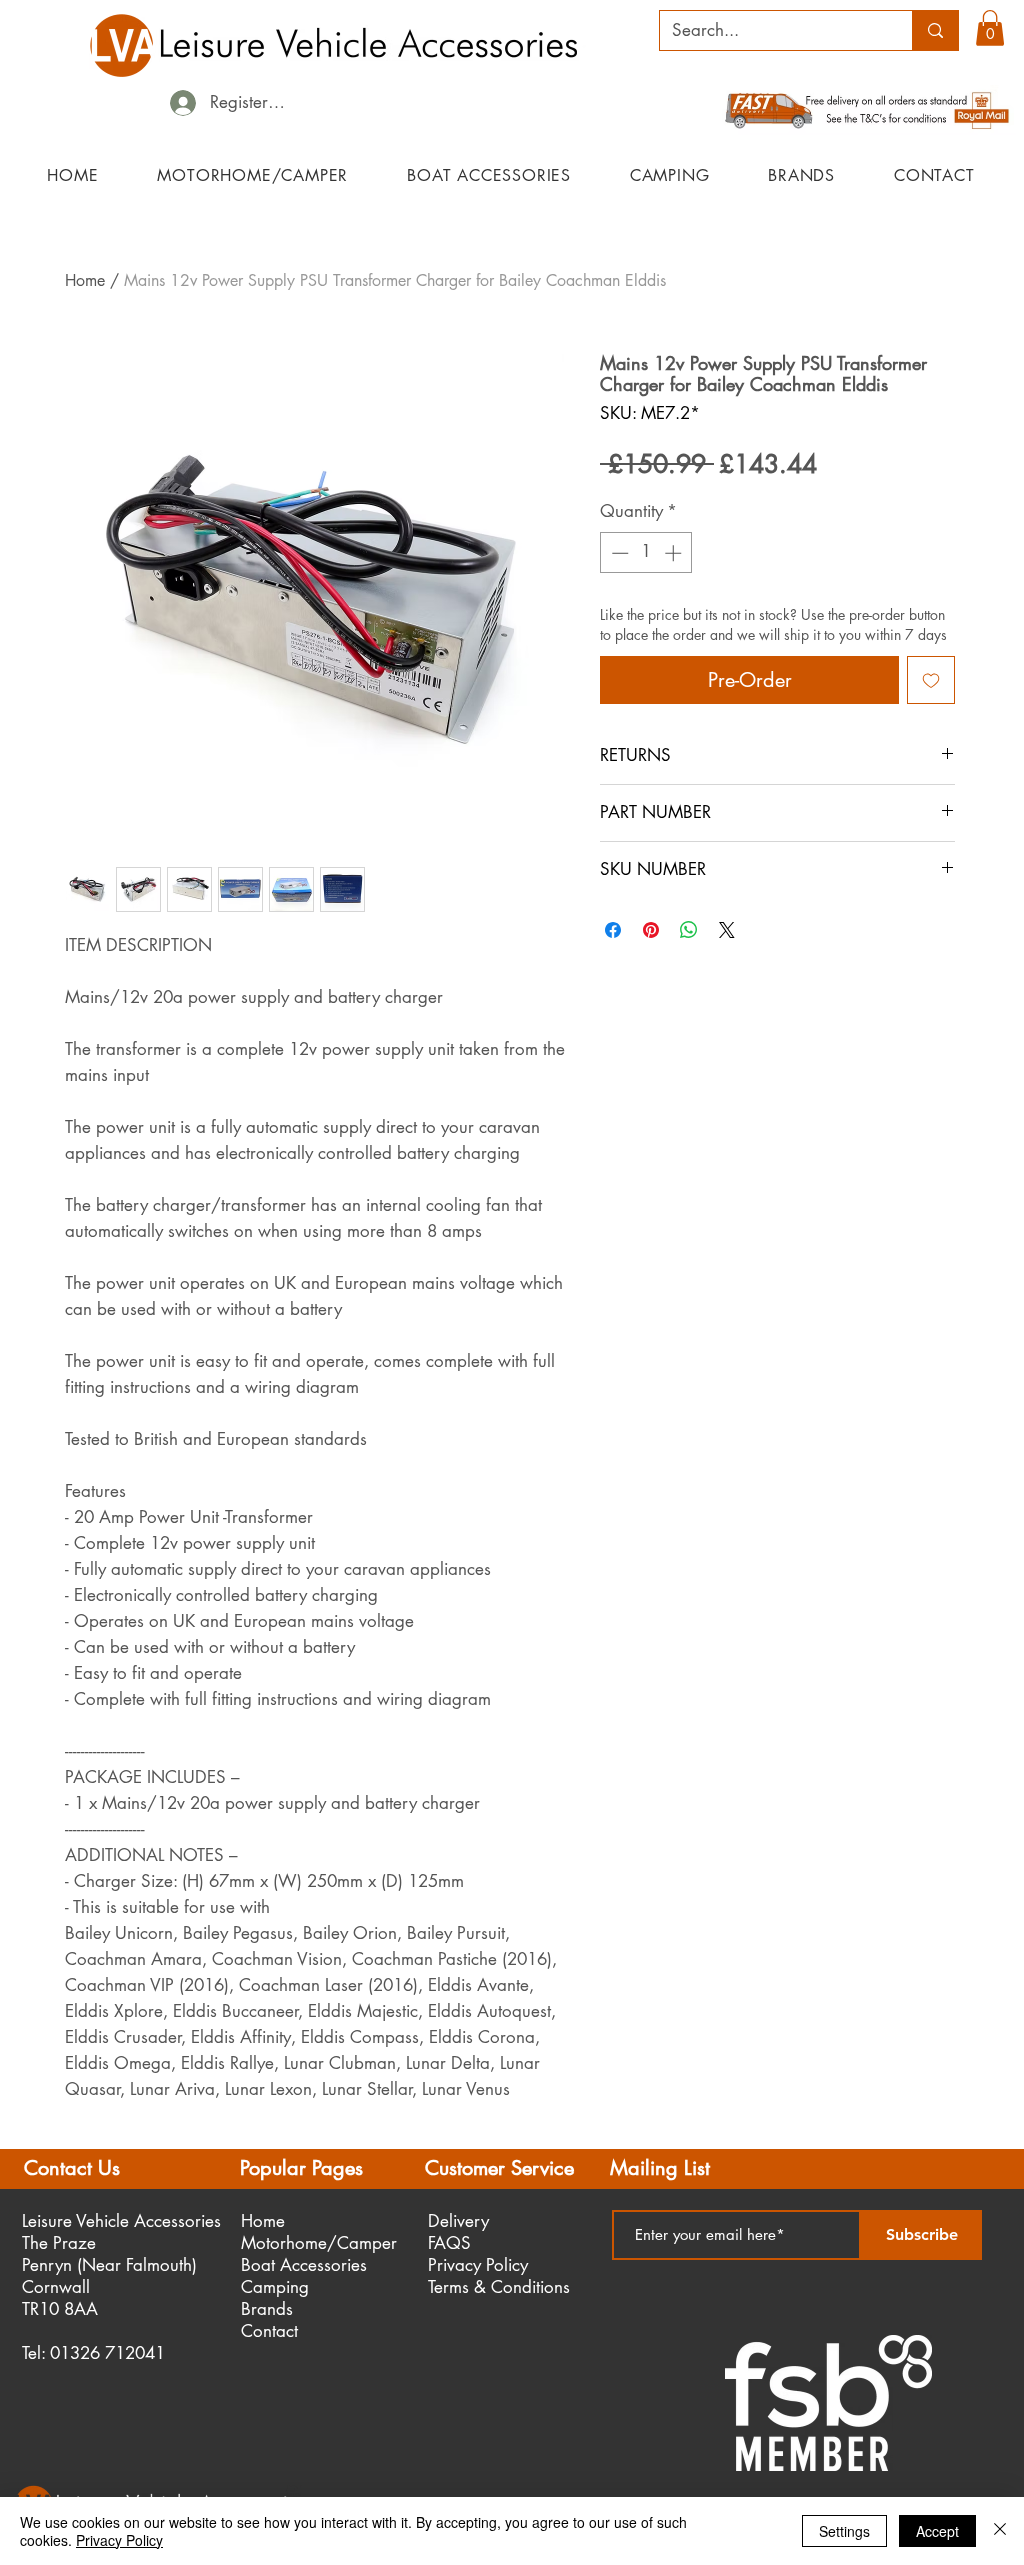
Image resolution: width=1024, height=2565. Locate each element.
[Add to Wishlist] (931, 680)
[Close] (1000, 2531)
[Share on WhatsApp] (689, 930)
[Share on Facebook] (613, 930)
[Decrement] (618, 553)
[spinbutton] (646, 553)
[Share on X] (727, 930)
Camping (275, 2287)
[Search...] (935, 30)
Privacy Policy (119, 2540)
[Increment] (675, 553)
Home (85, 280)
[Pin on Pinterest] (651, 930)
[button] (990, 28)
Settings (844, 2531)
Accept (937, 2531)
